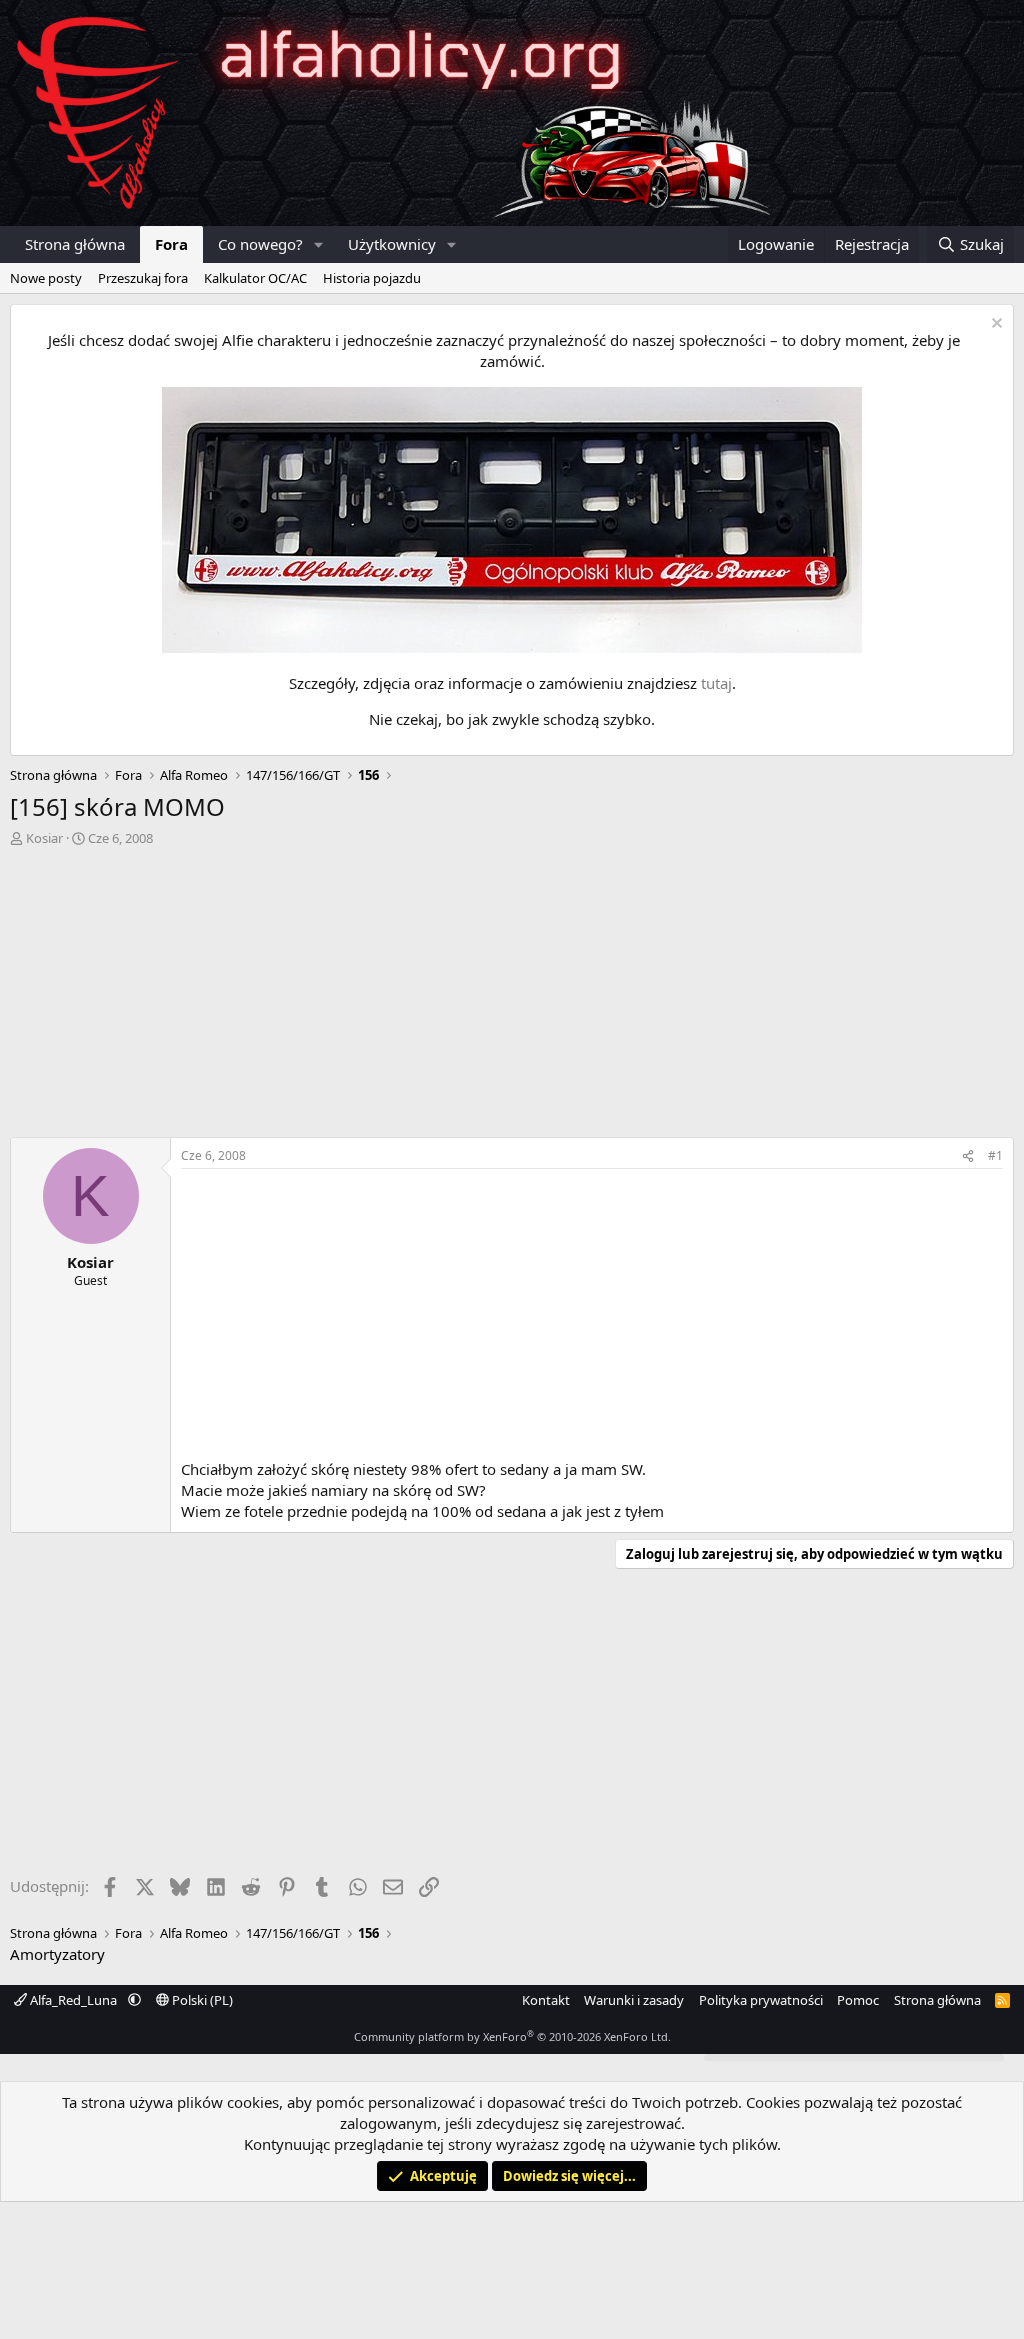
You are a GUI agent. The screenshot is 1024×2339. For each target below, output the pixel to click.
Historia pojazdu (372, 278)
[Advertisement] (512, 997)
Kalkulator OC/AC (255, 278)
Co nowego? (260, 244)
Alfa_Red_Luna (73, 2000)
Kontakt (546, 2000)
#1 (995, 1155)
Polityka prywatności (761, 2000)
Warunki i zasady (634, 2000)
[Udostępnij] (968, 1156)
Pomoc (858, 2000)
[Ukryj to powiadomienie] (994, 325)
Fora (171, 244)
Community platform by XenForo (512, 2036)
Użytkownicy (392, 244)
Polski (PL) (201, 2000)
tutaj (716, 683)
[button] (319, 244)
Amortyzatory (57, 1954)
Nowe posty (46, 278)
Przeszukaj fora (143, 278)
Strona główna (75, 244)
